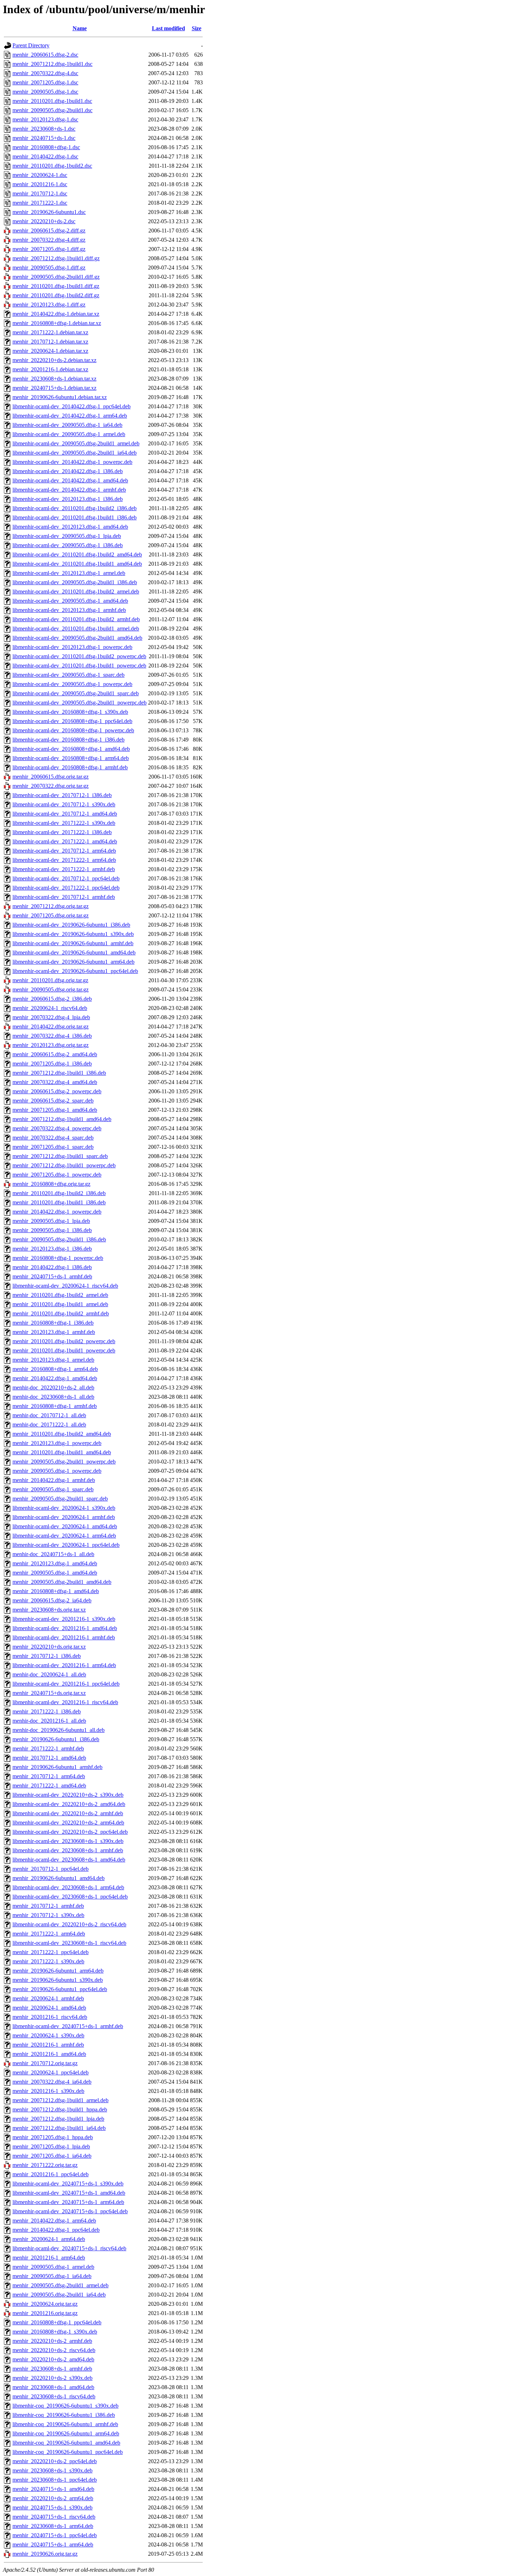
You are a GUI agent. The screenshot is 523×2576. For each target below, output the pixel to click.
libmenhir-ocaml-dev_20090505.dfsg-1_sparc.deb (68, 675)
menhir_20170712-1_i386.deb (47, 1656)
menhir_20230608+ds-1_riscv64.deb (54, 2396)
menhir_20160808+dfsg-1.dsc (46, 147)
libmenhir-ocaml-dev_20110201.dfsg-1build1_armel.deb (76, 629)
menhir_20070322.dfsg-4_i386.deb (52, 1036)
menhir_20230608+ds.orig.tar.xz (49, 1610)
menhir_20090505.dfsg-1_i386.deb (52, 1230)
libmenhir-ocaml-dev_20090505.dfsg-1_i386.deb (68, 545)
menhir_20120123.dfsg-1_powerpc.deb (57, 1443)
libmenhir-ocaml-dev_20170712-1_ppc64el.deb (66, 878)
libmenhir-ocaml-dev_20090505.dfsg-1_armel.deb (69, 434)
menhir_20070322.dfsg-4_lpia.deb (51, 1017)
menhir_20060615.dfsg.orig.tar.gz (51, 777)
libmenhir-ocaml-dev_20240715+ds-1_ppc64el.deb (70, 2211)
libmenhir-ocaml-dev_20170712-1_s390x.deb (64, 804)
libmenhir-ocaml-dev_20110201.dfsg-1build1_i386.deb (75, 517)
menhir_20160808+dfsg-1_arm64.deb (55, 1369)
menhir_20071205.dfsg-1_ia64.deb (52, 2156)
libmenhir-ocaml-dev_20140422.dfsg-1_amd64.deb (70, 480)
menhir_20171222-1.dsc (40, 203)
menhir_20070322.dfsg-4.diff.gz (49, 240)
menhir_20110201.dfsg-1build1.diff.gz (56, 286)
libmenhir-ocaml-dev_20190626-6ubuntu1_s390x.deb (73, 934)
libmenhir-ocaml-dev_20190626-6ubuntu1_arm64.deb (73, 962)
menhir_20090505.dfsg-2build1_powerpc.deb (64, 1462)
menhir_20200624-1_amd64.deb (49, 2008)
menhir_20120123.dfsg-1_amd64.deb (55, 1563)
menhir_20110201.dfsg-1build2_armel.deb (60, 1295)
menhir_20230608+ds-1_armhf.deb (52, 2369)
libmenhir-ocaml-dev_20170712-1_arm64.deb (64, 851)
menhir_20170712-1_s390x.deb (48, 1915)
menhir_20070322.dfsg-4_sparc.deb (53, 1138)
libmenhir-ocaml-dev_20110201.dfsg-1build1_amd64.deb (77, 564)
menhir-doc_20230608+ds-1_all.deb (53, 1397)
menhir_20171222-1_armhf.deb (48, 1748)
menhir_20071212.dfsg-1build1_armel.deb (60, 2100)
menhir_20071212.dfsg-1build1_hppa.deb (60, 2109)
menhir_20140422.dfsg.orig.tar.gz (51, 1027)
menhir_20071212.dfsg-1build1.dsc (52, 64)
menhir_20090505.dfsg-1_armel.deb (53, 2267)
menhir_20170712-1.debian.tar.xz (50, 342)
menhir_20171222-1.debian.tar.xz (50, 332)
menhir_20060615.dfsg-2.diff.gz (49, 231)
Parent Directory (31, 45)
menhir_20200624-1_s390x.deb (48, 2035)
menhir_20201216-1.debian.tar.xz (50, 369)
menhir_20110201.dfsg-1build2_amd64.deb (62, 1434)
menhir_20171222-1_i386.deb (47, 1711)
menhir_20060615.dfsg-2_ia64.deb (52, 1600)
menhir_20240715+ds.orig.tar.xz (49, 1693)
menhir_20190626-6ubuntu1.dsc (49, 212)
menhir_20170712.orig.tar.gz (45, 2063)
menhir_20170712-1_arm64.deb (49, 1776)
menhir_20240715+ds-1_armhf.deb (52, 1276)
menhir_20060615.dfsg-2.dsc (45, 55)
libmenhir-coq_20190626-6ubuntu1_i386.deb (64, 2415)
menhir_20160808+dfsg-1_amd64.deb (56, 1591)
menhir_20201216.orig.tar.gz (45, 2313)
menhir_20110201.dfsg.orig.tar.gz (50, 980)
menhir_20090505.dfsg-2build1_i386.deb (59, 1239)
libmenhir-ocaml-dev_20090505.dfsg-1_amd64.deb (70, 601)
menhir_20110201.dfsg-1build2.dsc (52, 166)
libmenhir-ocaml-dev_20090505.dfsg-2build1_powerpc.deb (80, 703)
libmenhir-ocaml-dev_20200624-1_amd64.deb (65, 1526)
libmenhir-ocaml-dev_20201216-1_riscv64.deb (65, 1702)
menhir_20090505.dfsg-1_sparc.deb (53, 1489)
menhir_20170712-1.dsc (40, 193)
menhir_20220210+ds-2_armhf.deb (52, 2341)
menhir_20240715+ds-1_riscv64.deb (54, 2517)
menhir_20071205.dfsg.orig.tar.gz (51, 915)
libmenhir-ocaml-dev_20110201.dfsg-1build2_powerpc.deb (79, 656)
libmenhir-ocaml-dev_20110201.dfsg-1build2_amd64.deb (77, 554)
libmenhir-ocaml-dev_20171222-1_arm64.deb (64, 860)
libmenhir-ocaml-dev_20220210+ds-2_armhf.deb (68, 1813)
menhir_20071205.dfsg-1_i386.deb (52, 1064)
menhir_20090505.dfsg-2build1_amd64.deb (62, 1582)
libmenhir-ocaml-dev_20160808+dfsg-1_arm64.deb (71, 758)
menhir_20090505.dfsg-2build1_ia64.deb (59, 2295)
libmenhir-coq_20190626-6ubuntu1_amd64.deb (66, 2443)
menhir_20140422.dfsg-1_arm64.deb (54, 2221)
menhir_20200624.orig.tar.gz (45, 2304)
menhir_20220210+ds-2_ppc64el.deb (55, 2461)
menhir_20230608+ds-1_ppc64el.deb (55, 2480)
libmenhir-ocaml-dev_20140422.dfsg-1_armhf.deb (69, 490)
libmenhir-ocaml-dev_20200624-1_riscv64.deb (65, 1286)
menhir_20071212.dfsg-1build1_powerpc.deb (64, 1165)
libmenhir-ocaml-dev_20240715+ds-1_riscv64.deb (69, 2248)
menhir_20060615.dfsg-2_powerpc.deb (57, 1091)
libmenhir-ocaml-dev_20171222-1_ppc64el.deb (66, 888)
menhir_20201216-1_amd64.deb (49, 2054)
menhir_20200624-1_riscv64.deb (50, 1008)
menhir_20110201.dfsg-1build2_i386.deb (59, 1193)
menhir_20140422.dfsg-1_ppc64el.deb (56, 2230)
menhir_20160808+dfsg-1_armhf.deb (55, 1406)
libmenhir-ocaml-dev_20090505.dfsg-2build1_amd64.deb (77, 638)
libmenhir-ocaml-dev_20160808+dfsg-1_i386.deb (68, 740)
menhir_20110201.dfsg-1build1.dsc (52, 101)
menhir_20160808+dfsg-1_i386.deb (53, 1323)
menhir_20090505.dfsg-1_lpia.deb (51, 1221)
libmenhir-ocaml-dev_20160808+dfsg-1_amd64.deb (71, 749)
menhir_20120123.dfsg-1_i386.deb (52, 1249)
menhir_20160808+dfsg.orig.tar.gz (51, 1184)
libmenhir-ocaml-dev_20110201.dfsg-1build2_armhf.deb (76, 619)
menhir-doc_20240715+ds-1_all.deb (53, 1554)
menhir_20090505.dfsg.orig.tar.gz (51, 989)
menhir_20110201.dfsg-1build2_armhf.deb (61, 1313)
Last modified (168, 28)
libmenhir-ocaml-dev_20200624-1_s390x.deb (64, 1508)
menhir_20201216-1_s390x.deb (48, 2091)
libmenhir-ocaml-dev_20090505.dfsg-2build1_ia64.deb (75, 453)
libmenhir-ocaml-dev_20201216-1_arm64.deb (64, 1665)
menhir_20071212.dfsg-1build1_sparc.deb (60, 1156)
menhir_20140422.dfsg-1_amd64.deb (55, 1378)
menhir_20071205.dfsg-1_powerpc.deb (57, 1175)
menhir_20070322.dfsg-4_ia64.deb (52, 2082)
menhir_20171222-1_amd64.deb (49, 1786)
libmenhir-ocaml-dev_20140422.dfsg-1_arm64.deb (70, 416)
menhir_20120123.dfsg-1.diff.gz (49, 305)
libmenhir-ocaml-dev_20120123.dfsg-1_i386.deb (68, 499)
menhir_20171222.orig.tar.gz (45, 2165)
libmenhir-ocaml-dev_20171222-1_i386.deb (62, 832)
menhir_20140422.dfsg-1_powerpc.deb (57, 1212)
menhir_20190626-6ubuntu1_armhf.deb (57, 1767)
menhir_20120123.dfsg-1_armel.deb (53, 1360)
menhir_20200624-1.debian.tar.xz (50, 351)
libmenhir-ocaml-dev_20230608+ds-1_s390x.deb (68, 1841)
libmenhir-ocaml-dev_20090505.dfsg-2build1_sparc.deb (76, 693)
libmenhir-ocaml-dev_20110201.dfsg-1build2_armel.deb (76, 591)
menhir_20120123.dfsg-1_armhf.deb (54, 1332)
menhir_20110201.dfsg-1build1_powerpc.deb (64, 1350)
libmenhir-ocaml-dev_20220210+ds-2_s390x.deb (68, 1795)
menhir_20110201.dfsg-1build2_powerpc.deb (64, 1341)
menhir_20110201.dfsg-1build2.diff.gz (56, 295)
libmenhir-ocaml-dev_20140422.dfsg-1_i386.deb (68, 471)
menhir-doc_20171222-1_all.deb (49, 1425)
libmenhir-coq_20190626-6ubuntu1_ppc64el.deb (68, 2452)
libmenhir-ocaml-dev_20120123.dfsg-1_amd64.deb (70, 527)
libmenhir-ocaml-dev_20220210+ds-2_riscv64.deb (69, 1924)
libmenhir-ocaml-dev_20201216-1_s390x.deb (64, 1619)
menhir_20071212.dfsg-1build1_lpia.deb (58, 2119)
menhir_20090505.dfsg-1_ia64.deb (52, 2276)
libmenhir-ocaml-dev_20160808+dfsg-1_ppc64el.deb (72, 721)
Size (197, 28)
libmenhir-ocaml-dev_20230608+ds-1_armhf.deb (68, 1850)
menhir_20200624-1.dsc (40, 175)
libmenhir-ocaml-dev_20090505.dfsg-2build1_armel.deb (76, 443)
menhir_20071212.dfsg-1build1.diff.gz (56, 258)
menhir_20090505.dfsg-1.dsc (45, 92)
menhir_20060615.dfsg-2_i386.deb (52, 999)
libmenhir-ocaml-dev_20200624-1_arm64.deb (64, 1536)
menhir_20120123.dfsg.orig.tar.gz (51, 1045)
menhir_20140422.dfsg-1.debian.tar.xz (56, 314)
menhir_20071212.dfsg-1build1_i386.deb (59, 1073)
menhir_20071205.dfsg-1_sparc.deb (53, 1147)
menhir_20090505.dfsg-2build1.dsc (52, 110)
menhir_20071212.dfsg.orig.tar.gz (51, 906)
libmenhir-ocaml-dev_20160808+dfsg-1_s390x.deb (70, 712)
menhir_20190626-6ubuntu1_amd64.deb (59, 1878)
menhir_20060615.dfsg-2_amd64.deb (55, 1054)
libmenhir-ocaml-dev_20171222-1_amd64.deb (65, 841)
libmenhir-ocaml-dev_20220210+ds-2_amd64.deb (69, 1804)
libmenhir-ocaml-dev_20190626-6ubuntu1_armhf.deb (73, 943)
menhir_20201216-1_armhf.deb (48, 2045)
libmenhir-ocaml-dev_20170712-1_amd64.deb (65, 814)
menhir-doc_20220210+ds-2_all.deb (53, 1388)
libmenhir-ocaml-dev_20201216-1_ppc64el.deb (66, 1684)
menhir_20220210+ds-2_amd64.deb (53, 2359)
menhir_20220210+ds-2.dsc (44, 221)
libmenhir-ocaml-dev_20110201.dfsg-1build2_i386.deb (75, 508)
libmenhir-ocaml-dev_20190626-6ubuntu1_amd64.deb (74, 952)
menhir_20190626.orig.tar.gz (45, 2554)
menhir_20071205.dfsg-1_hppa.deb (53, 2137)
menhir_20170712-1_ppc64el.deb (51, 1869)
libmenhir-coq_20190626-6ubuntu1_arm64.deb (66, 2433)
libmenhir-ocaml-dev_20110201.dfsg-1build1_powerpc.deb (79, 666)
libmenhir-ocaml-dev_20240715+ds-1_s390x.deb (68, 2184)
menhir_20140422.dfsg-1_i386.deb (52, 1267)
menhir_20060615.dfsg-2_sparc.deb (53, 1101)
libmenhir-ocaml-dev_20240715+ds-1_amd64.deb (69, 2193)
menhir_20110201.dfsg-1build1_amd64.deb (62, 1452)
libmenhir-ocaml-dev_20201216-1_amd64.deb (65, 1628)
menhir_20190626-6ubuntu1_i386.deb (56, 1739)
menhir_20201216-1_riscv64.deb (50, 2017)
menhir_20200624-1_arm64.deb (49, 2239)
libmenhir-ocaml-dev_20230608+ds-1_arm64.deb (68, 1887)
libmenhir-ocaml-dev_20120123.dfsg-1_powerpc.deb (72, 647)
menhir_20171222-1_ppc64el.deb (51, 1952)
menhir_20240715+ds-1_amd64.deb (53, 2489)
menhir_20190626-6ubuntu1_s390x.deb (58, 1980)
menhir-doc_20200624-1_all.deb (49, 1674)
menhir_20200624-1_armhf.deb (48, 1998)
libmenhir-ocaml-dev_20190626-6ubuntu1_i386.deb (71, 925)
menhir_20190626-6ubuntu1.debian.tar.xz (60, 397)
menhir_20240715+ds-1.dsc (44, 138)
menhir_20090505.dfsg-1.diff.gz (49, 268)
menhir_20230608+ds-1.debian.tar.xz (54, 379)
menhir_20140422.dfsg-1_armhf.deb (54, 1480)
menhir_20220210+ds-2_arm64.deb (53, 2498)
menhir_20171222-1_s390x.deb (48, 1961)
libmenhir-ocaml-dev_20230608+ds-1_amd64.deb (69, 1860)
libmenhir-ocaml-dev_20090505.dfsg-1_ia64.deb (67, 425)
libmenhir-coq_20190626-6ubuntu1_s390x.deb (65, 2406)
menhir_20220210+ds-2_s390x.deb (52, 2378)
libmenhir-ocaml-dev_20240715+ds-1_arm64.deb (68, 2202)
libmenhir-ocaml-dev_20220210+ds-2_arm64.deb (68, 1823)
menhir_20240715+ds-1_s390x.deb (52, 2507)
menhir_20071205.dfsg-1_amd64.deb (55, 1110)
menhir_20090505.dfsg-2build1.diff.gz (56, 277)
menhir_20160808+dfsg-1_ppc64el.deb (57, 2322)
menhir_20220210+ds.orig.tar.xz (49, 1647)
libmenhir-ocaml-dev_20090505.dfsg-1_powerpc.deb (72, 684)
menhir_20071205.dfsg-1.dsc (45, 82)
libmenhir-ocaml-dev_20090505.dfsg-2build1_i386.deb (75, 582)
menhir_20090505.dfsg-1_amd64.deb (55, 1573)
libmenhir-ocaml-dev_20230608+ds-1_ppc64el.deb (70, 1897)
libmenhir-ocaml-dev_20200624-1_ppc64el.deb (66, 1545)
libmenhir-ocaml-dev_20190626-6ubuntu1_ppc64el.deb (75, 971)
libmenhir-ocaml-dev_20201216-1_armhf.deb (64, 1637)
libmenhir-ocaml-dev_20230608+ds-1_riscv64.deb (69, 1943)
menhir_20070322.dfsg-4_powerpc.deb (57, 1128)
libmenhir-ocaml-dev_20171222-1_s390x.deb (64, 823)
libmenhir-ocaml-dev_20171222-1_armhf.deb (64, 869)
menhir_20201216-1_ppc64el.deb (51, 2174)
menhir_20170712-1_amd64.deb (49, 1758)
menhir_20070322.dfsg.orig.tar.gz (51, 786)
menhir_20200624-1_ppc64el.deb (51, 2072)
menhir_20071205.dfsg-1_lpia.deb (51, 2146)
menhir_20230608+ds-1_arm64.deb (53, 2526)
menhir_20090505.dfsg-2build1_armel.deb (60, 2285)
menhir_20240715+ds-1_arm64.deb (53, 2544)
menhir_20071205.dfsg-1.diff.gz (49, 249)
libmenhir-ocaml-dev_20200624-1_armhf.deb (64, 1517)
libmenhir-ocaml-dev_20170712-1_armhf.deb (64, 897)
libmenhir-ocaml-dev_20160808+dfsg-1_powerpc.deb (73, 730)
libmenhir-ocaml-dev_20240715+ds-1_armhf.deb (68, 2026)
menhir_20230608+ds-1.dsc (44, 129)
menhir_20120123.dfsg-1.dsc (45, 119)
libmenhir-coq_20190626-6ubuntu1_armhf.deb (65, 2424)
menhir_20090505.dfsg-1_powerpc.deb (57, 1471)
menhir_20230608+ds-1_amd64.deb (53, 2387)
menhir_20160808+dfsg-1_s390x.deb (55, 2332)
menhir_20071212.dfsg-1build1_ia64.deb (59, 2128)
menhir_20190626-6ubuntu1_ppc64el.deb (60, 1989)
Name (80, 28)
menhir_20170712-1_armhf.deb (48, 1906)
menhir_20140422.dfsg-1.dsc (45, 156)
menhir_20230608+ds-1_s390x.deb (52, 2470)
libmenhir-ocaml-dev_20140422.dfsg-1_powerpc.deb (72, 462)
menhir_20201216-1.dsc (40, 184)
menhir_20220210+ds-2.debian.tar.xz (54, 360)
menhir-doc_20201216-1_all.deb (49, 1721)
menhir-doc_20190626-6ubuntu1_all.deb (59, 1730)
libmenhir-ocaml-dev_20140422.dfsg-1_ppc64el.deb (72, 406)
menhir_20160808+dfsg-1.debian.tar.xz (57, 323)
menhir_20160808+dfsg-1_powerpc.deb (58, 1258)
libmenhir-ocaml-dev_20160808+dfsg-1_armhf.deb (70, 767)
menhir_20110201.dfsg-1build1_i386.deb (59, 1202)
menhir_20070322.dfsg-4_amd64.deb (55, 1082)
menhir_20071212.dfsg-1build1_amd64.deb (62, 1119)
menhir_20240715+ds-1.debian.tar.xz (54, 388)
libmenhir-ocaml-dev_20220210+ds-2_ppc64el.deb (70, 1832)
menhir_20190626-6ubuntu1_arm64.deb (58, 1971)
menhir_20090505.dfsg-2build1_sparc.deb (60, 1499)
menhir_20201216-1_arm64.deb (49, 2258)
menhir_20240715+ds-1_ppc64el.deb (55, 2535)
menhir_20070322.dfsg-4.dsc (45, 73)
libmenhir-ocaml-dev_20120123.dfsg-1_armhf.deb (69, 610)
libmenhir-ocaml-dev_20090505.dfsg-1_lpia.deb (67, 536)
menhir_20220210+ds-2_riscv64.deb (54, 2350)
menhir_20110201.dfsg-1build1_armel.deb (60, 1304)
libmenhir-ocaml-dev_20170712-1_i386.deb (62, 795)
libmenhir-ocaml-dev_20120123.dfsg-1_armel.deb (69, 573)
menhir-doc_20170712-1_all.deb (49, 1415)
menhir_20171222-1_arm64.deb (49, 1934)
